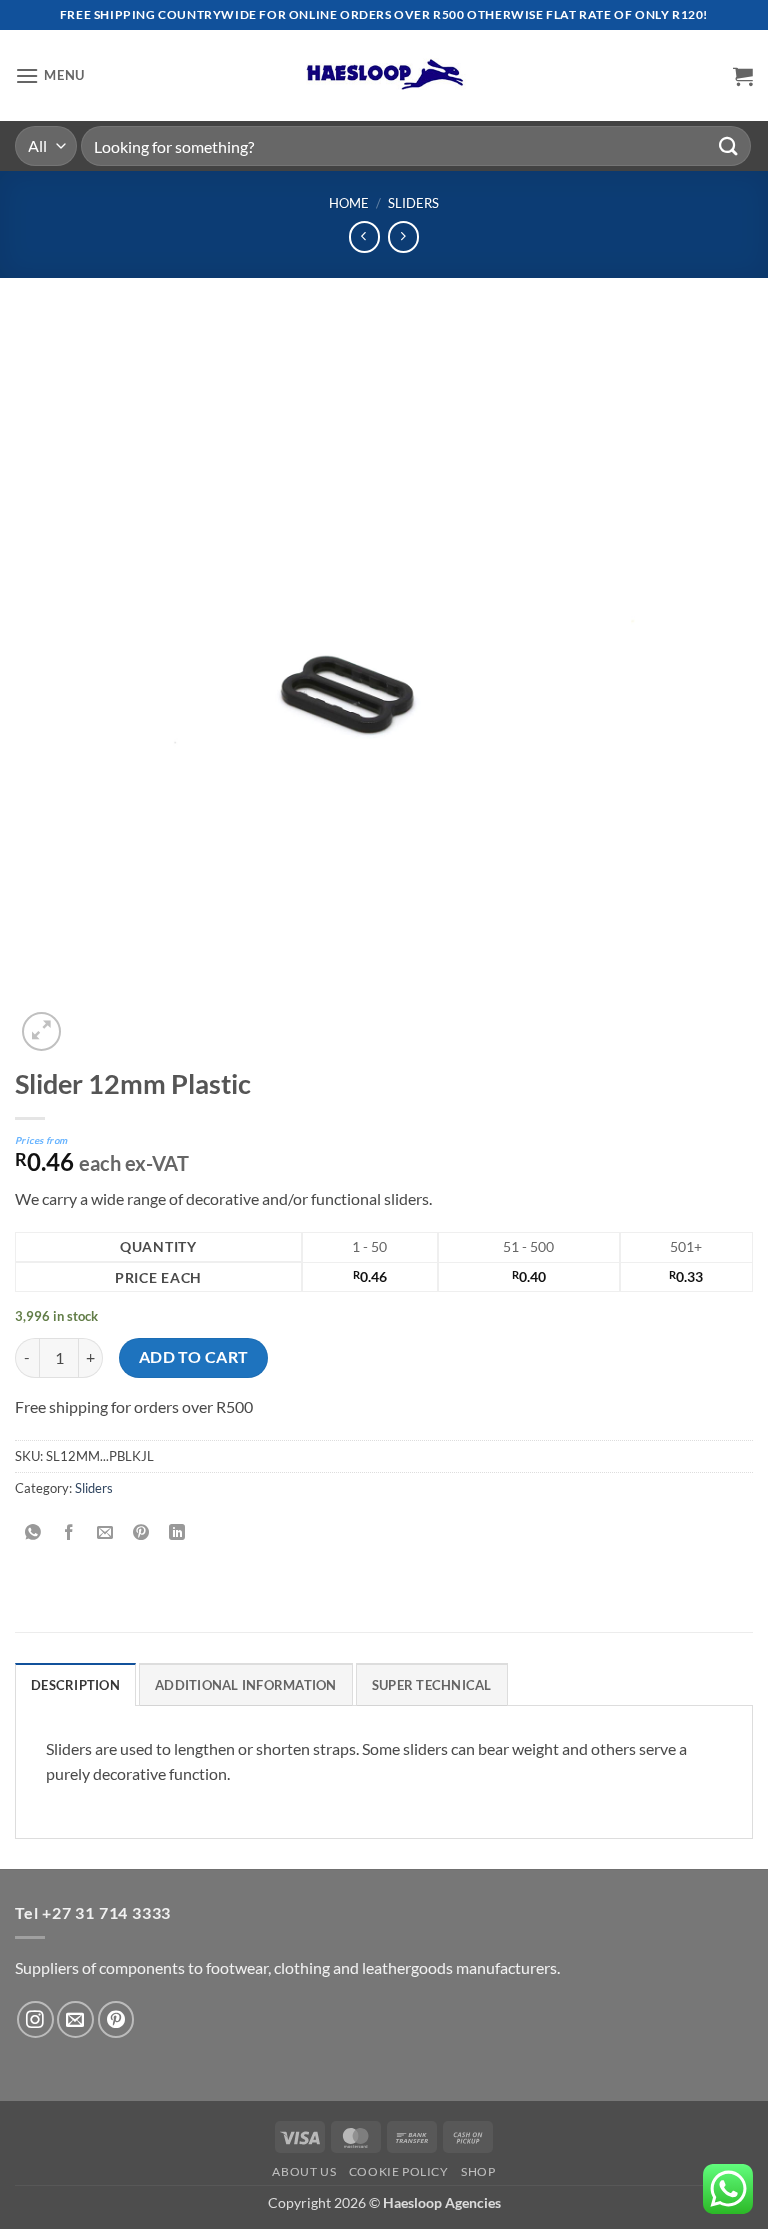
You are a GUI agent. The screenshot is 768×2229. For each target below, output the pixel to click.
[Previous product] (403, 236)
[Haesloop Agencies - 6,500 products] (384, 75)
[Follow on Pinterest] (116, 2019)
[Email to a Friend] (105, 1532)
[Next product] (364, 236)
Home (349, 203)
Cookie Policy (399, 2171)
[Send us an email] (75, 2019)
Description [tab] (75, 1685)
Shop (478, 2171)
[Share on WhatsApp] (33, 1532)
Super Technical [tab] (432, 1685)
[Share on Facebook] (69, 1532)
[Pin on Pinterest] (141, 1532)
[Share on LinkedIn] (177, 1532)
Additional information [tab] (246, 1685)
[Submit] (729, 145)
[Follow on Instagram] (35, 2019)
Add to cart (194, 1357)
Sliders (413, 203)
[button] (50, 75)
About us (304, 2171)
